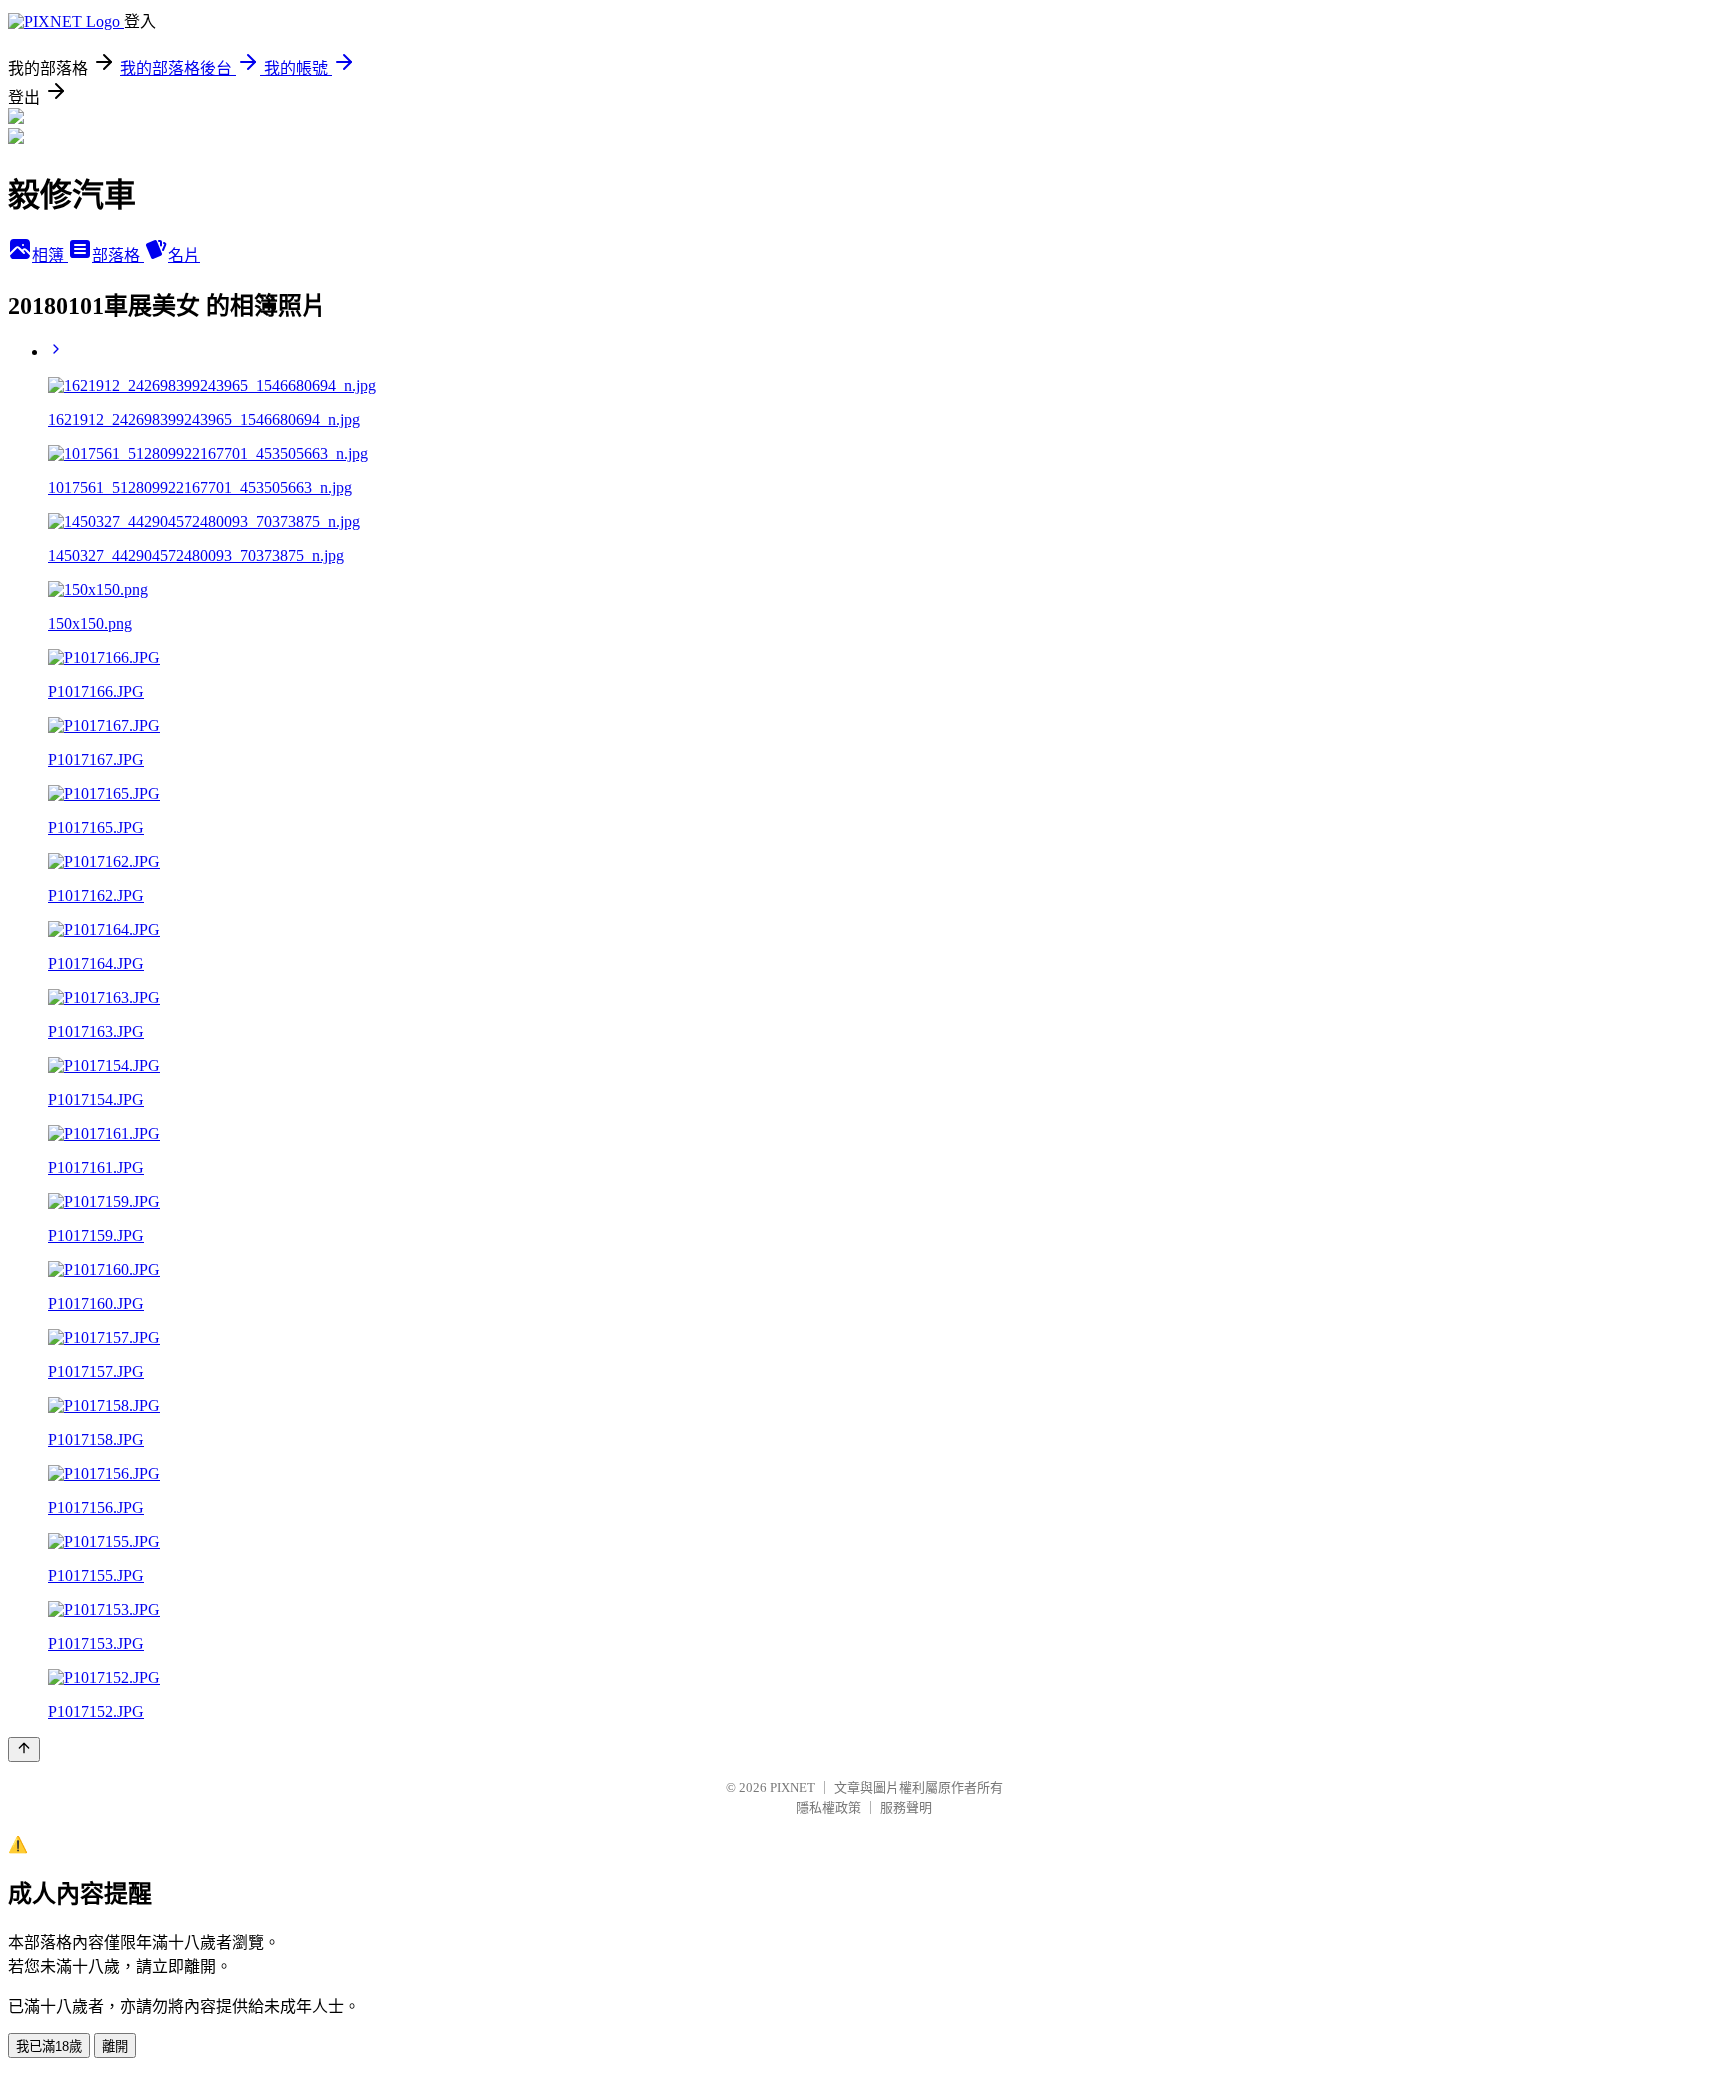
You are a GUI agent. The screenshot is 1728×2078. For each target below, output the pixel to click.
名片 (184, 255)
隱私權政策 (828, 1807)
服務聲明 (906, 1807)
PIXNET (792, 1787)
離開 (115, 2046)
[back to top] (24, 1749)
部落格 (118, 255)
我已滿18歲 (49, 2046)
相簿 (50, 255)
